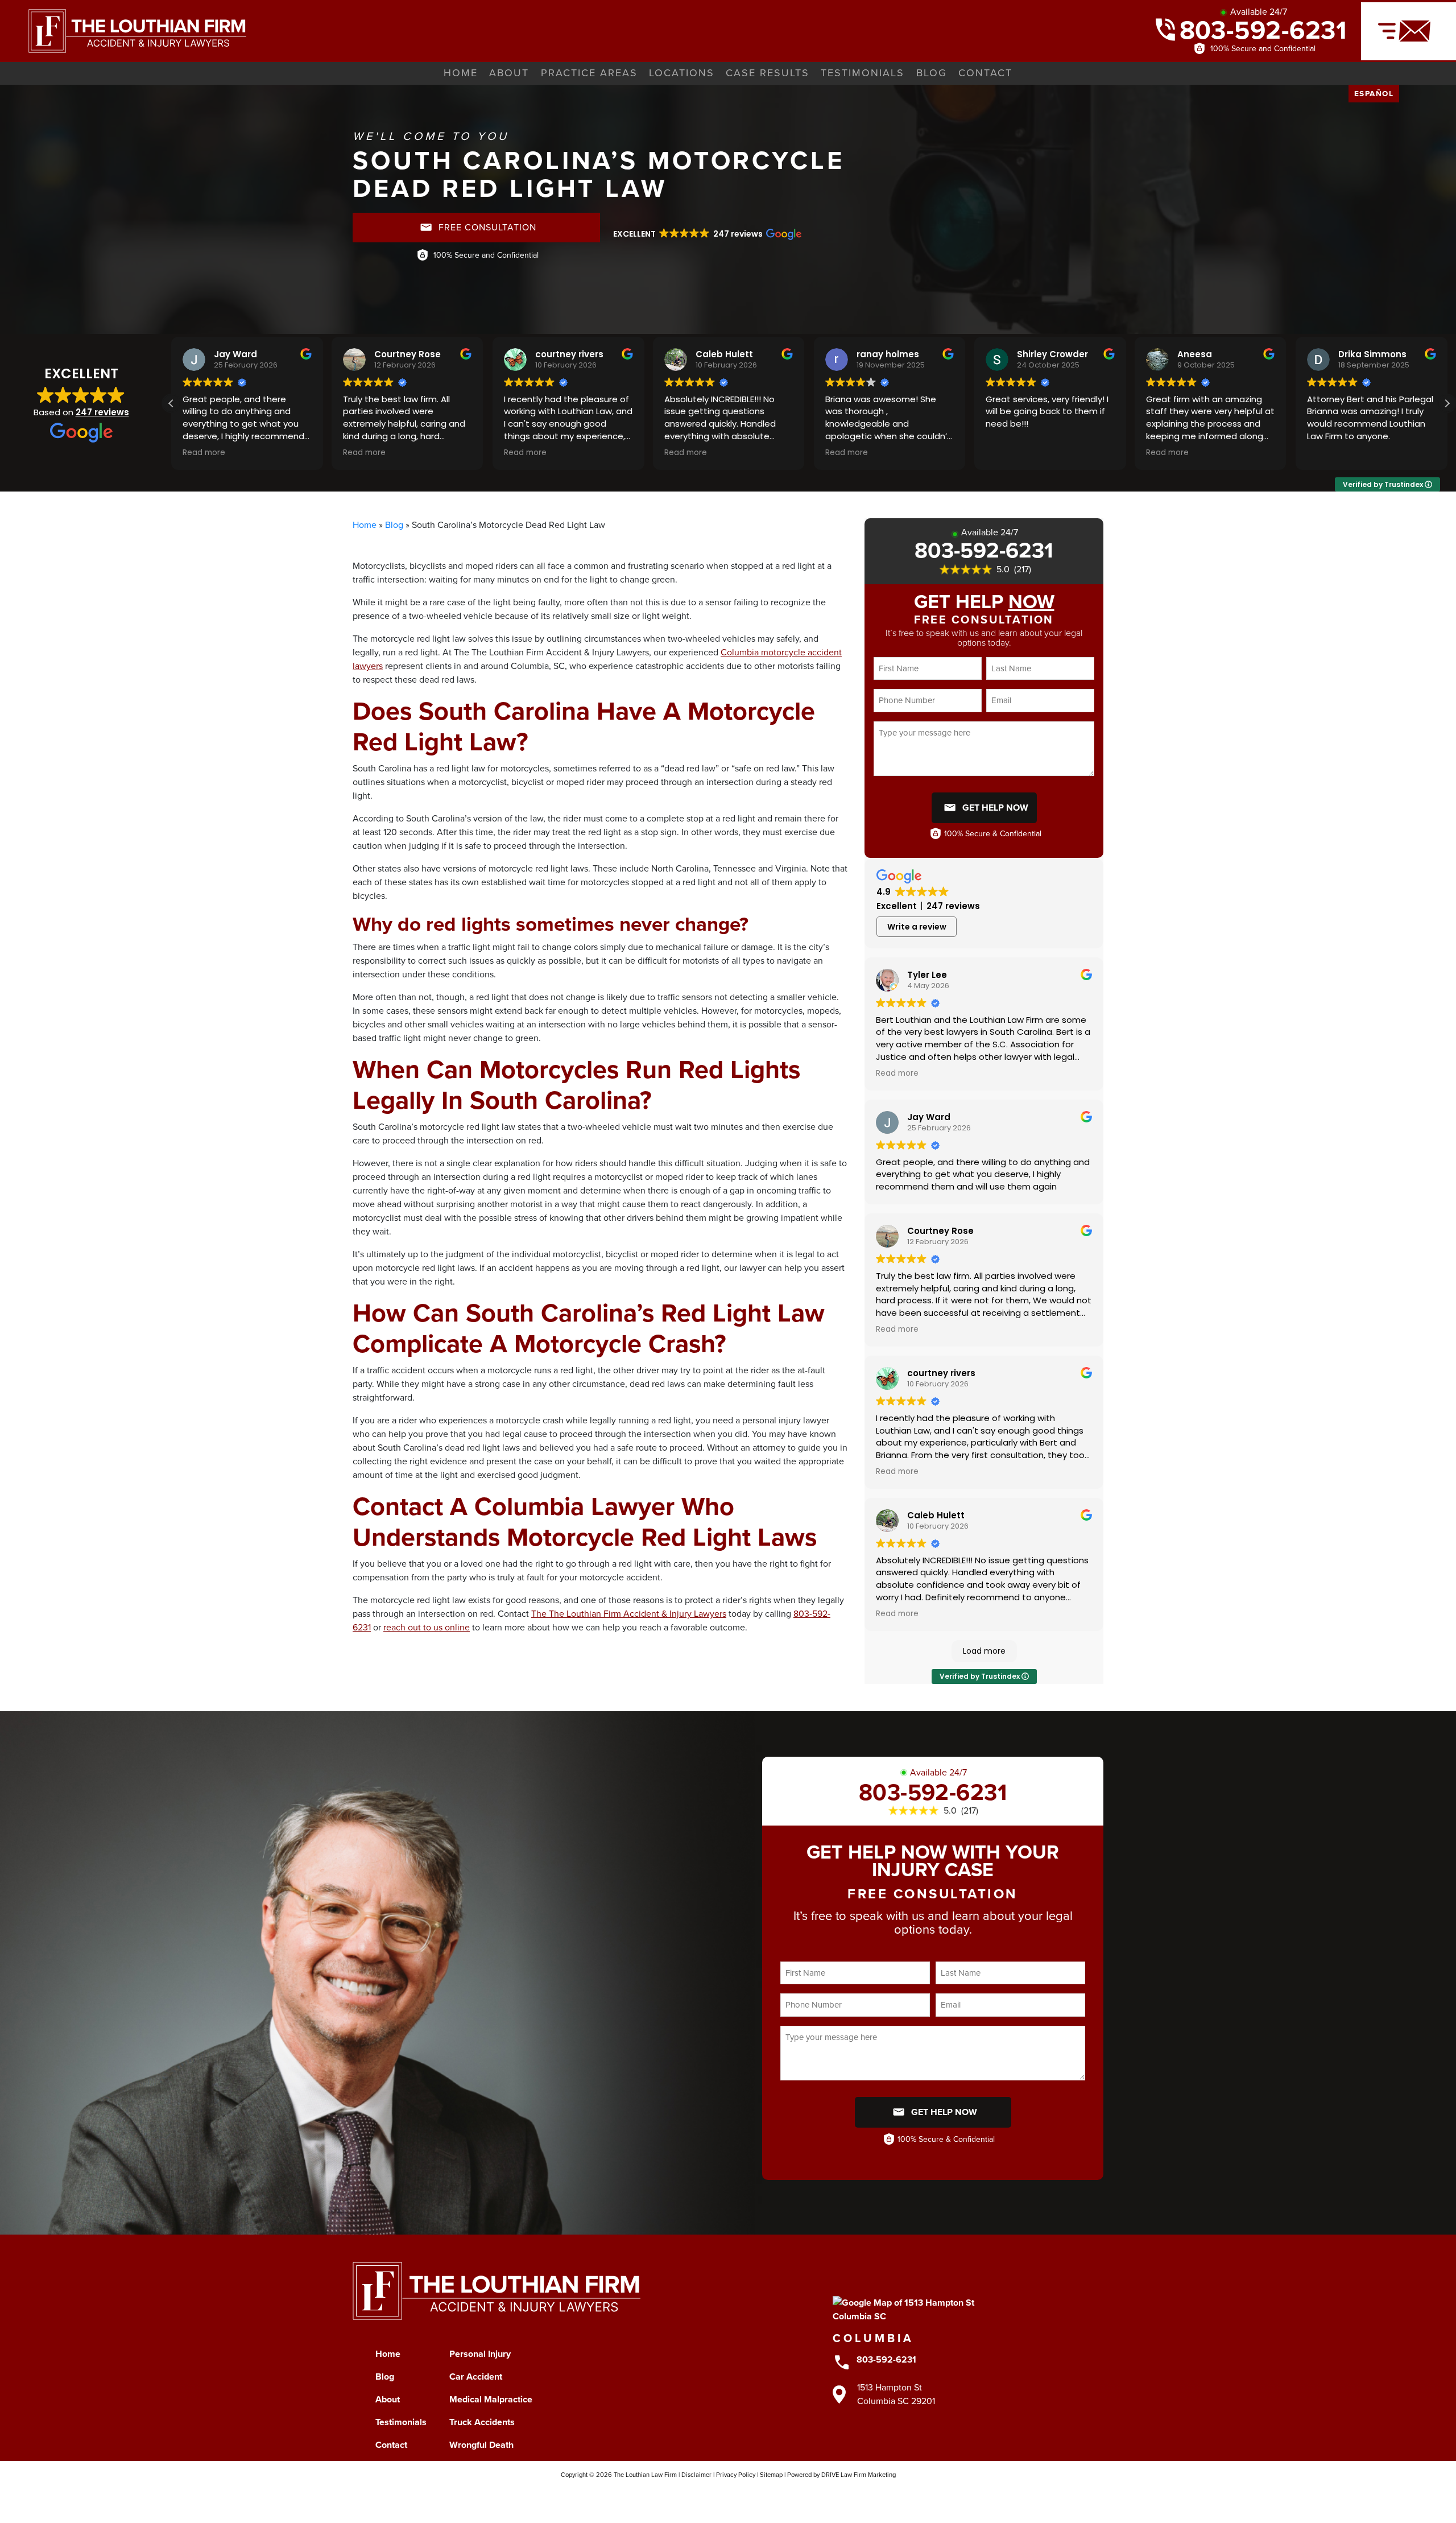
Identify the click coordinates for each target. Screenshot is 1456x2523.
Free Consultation (487, 227)
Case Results (768, 73)
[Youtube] (739, 2495)
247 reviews (102, 412)
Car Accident (476, 2377)
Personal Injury (480, 2354)
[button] (706, 234)
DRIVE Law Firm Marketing (859, 2475)
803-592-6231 (1263, 30)
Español (1374, 93)
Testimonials (863, 73)
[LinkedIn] (761, 2495)
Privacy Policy (736, 2475)
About (509, 73)
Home (461, 73)
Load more (984, 1651)
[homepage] (123, 30)
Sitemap (771, 2475)
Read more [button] (204, 453)
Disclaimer (696, 2475)
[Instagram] (695, 2495)
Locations (682, 73)
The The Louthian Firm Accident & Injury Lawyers (629, 1614)
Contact (985, 73)
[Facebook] (673, 2495)
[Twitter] (717, 2495)
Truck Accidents (482, 2422)
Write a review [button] (917, 927)
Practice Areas (589, 73)
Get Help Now (995, 808)
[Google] (783, 2495)
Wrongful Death (481, 2445)
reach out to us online (427, 1627)
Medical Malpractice (491, 2399)
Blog (932, 73)
